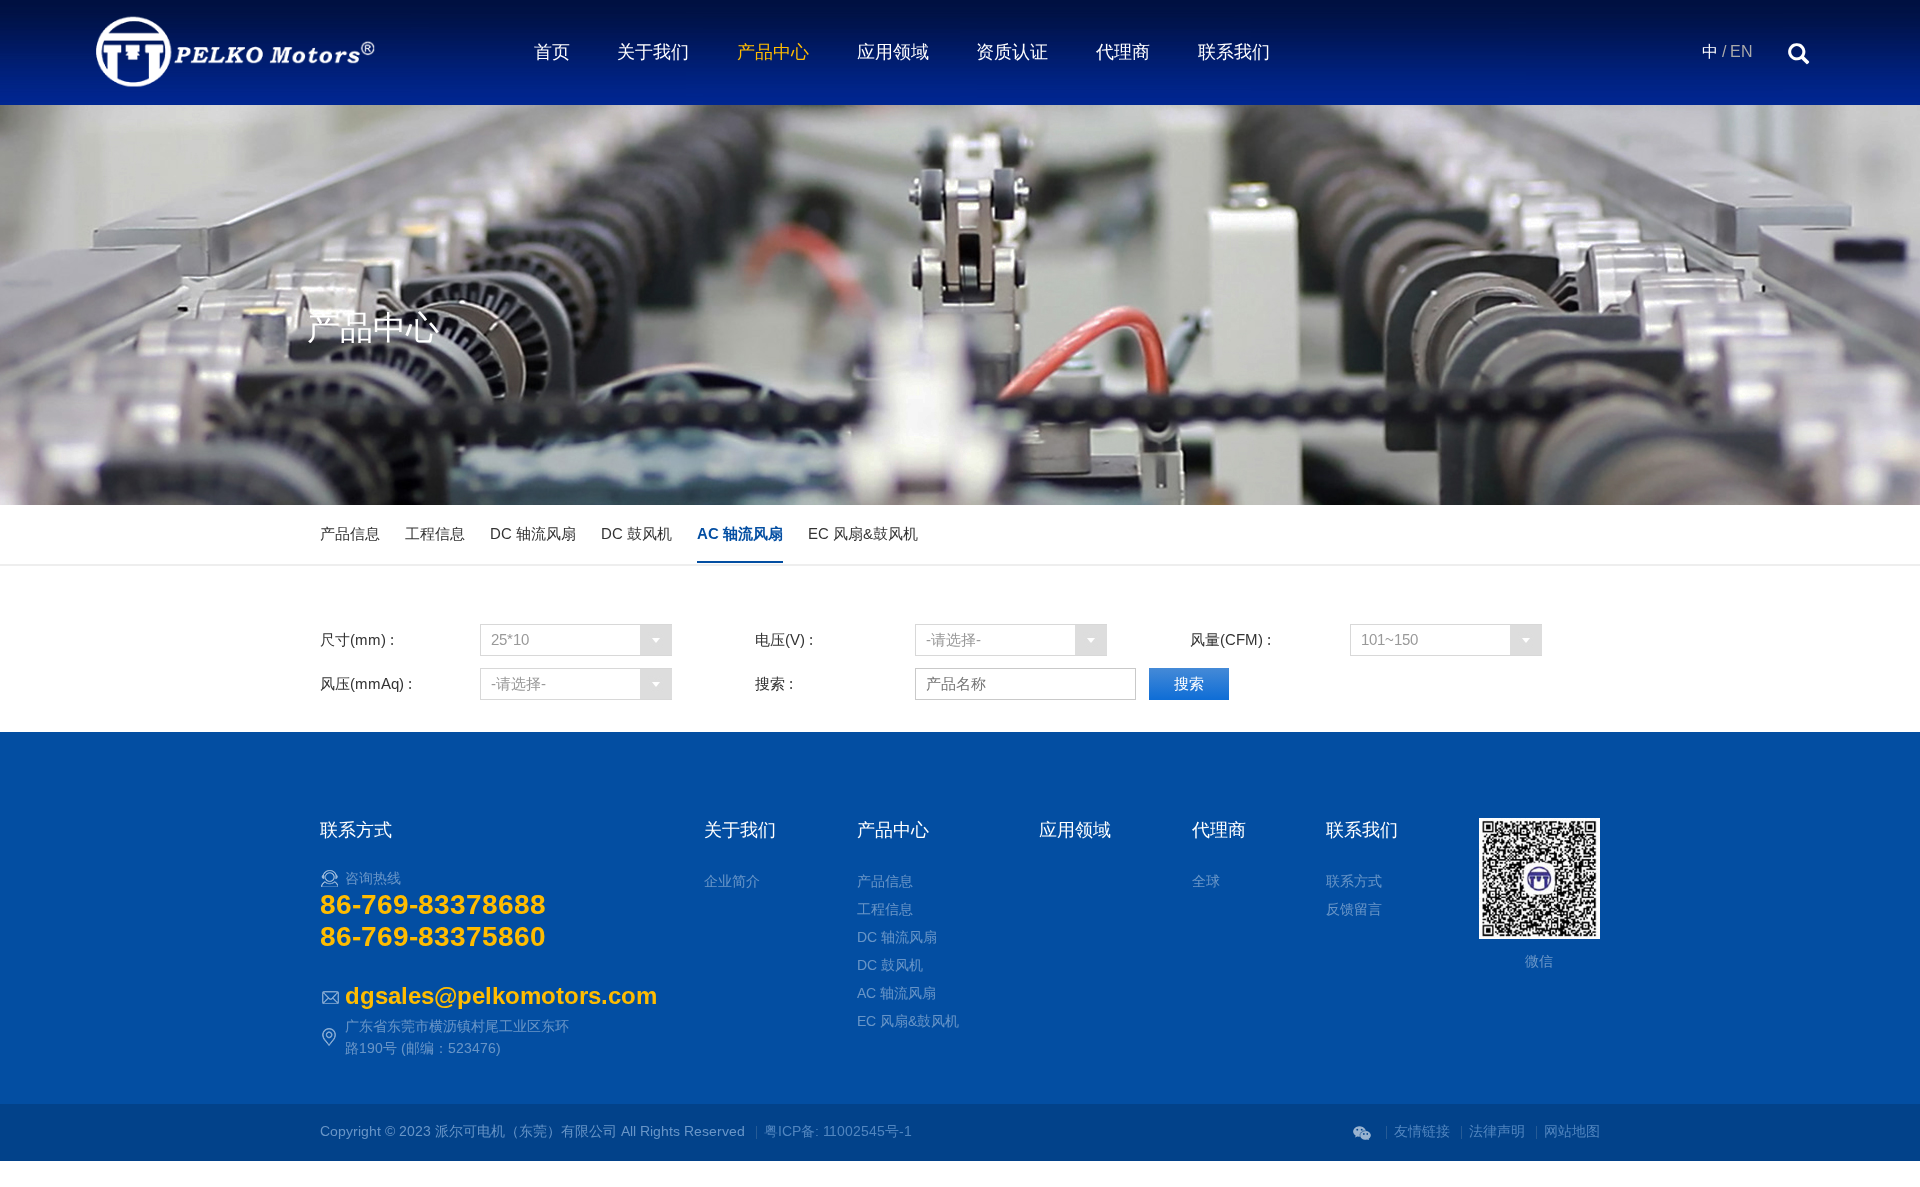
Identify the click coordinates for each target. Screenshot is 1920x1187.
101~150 (1389, 639)
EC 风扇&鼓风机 (863, 533)
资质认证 (1012, 52)
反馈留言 (1354, 909)
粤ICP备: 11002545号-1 (838, 1131)
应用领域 (893, 52)
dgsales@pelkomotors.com (501, 995)
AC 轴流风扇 (740, 533)
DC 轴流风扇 (533, 533)
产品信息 (350, 533)
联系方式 (1354, 881)
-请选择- (953, 639)
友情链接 (1422, 1131)
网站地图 (1572, 1131)
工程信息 (435, 533)
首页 (552, 52)
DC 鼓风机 (636, 533)
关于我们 (653, 52)
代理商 (1123, 52)
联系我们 (1234, 52)
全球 (1206, 881)
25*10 (510, 639)
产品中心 (773, 52)
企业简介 (732, 881)
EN (1741, 51)
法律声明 (1497, 1131)
